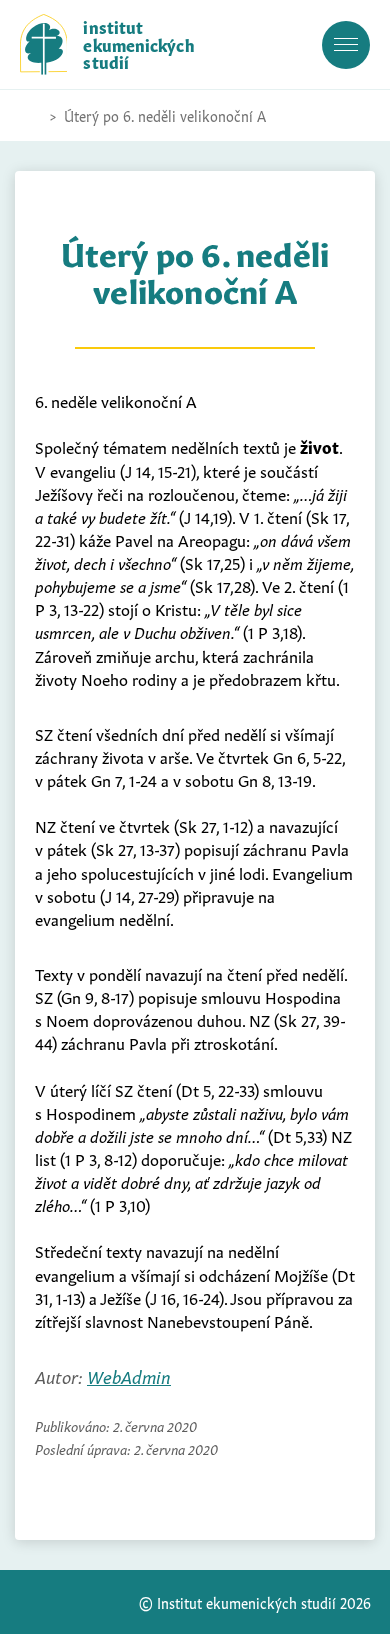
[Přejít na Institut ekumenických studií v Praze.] (30, 116)
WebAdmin (129, 1375)
